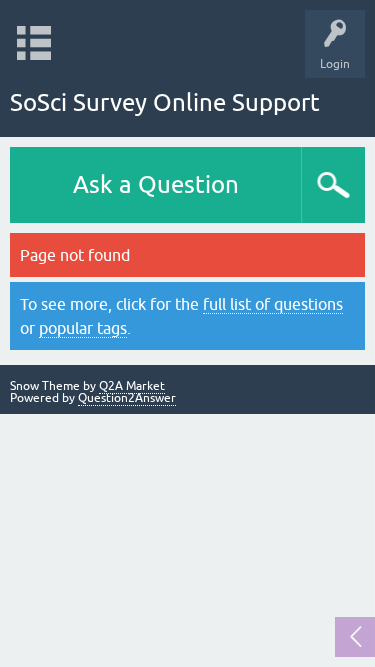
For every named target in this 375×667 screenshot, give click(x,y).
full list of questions (273, 304)
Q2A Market (132, 386)
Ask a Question (156, 184)
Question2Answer (127, 398)
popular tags (83, 328)
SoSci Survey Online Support (165, 102)
